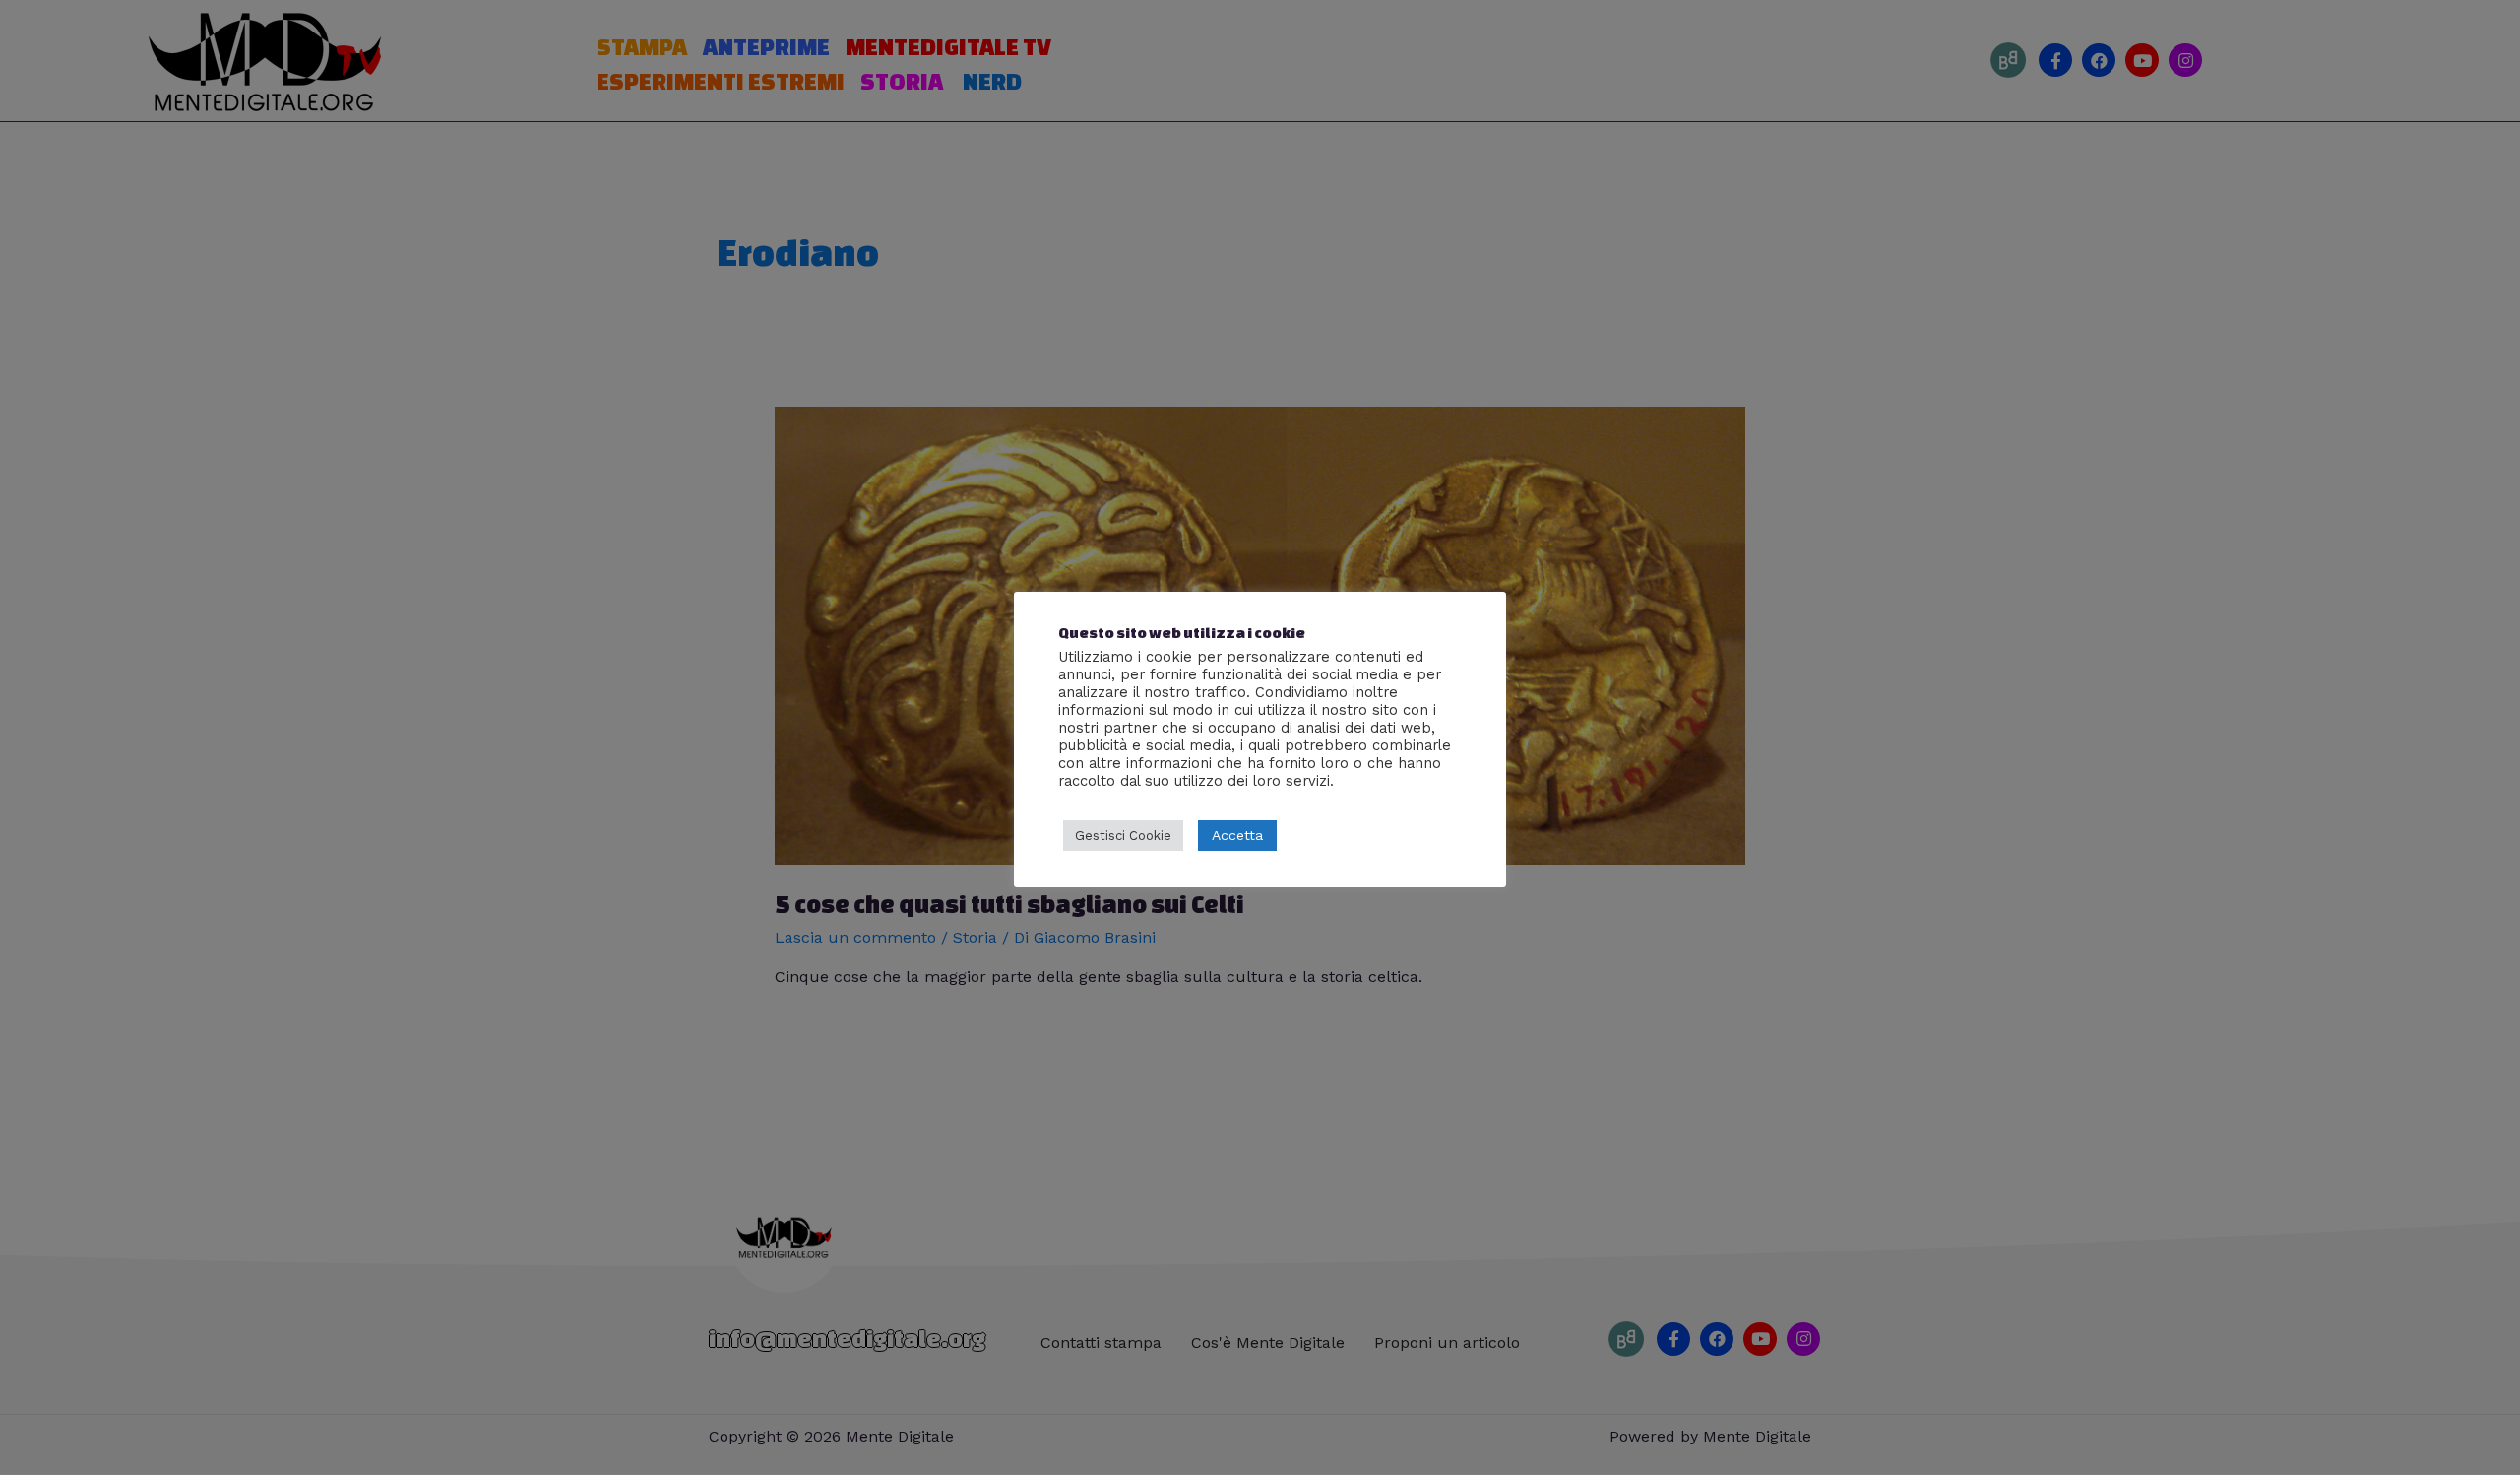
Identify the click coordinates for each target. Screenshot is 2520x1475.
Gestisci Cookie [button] (1123, 835)
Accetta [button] (1237, 835)
